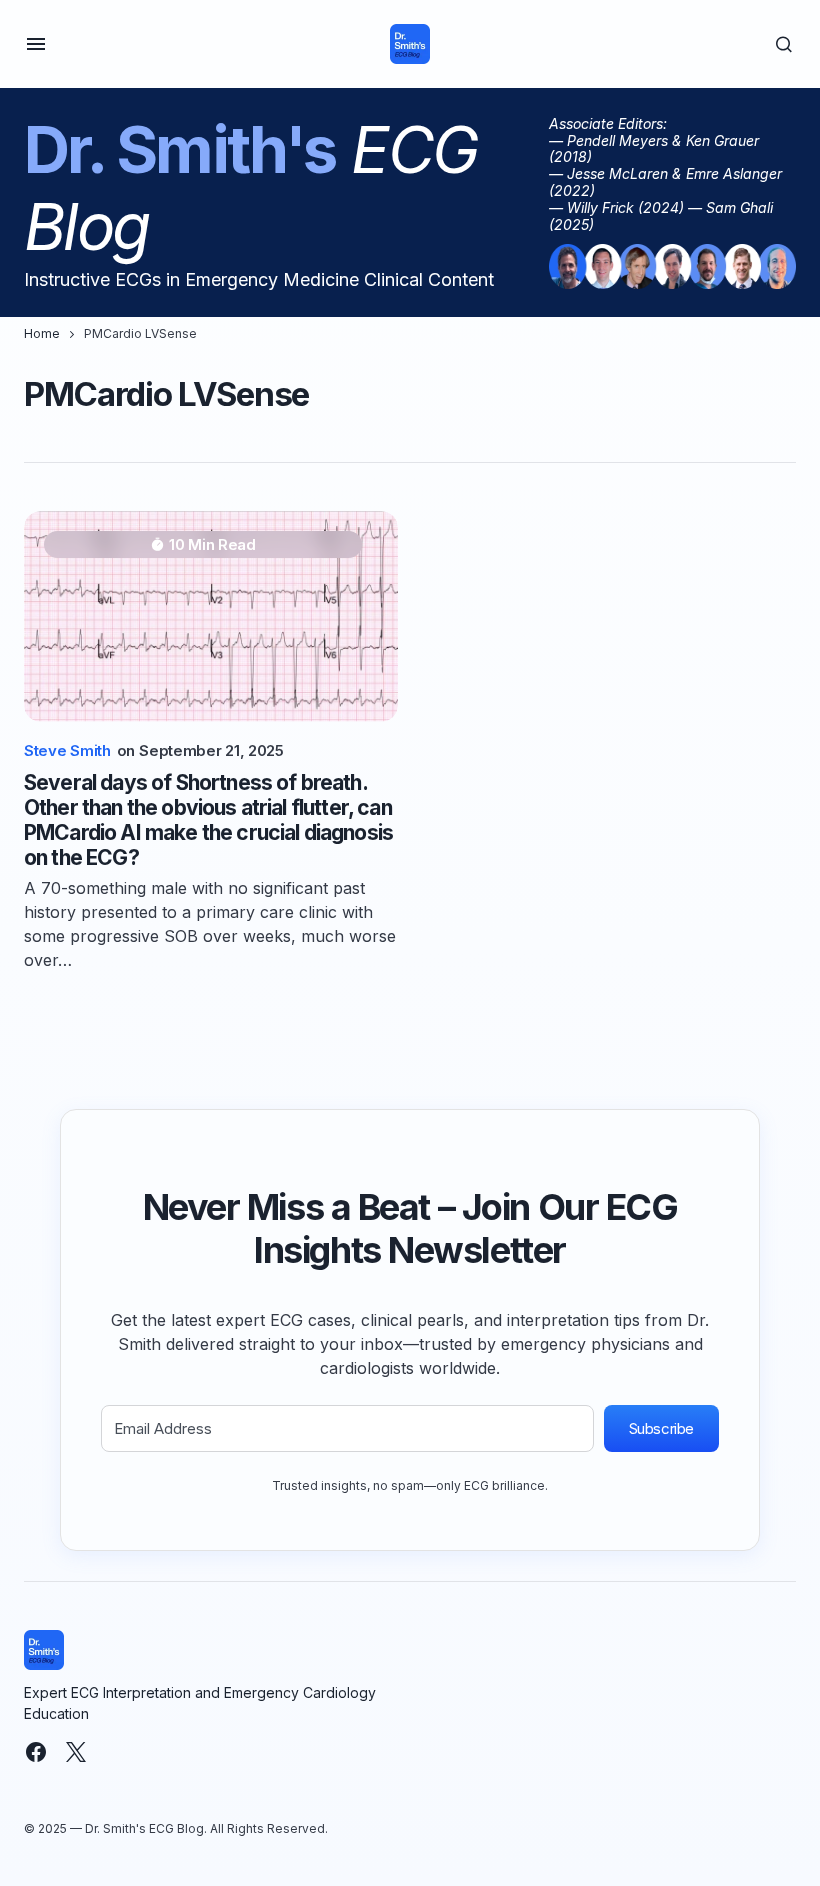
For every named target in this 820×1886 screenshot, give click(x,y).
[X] (76, 1752)
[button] (36, 44)
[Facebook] (36, 1752)
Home (42, 333)
